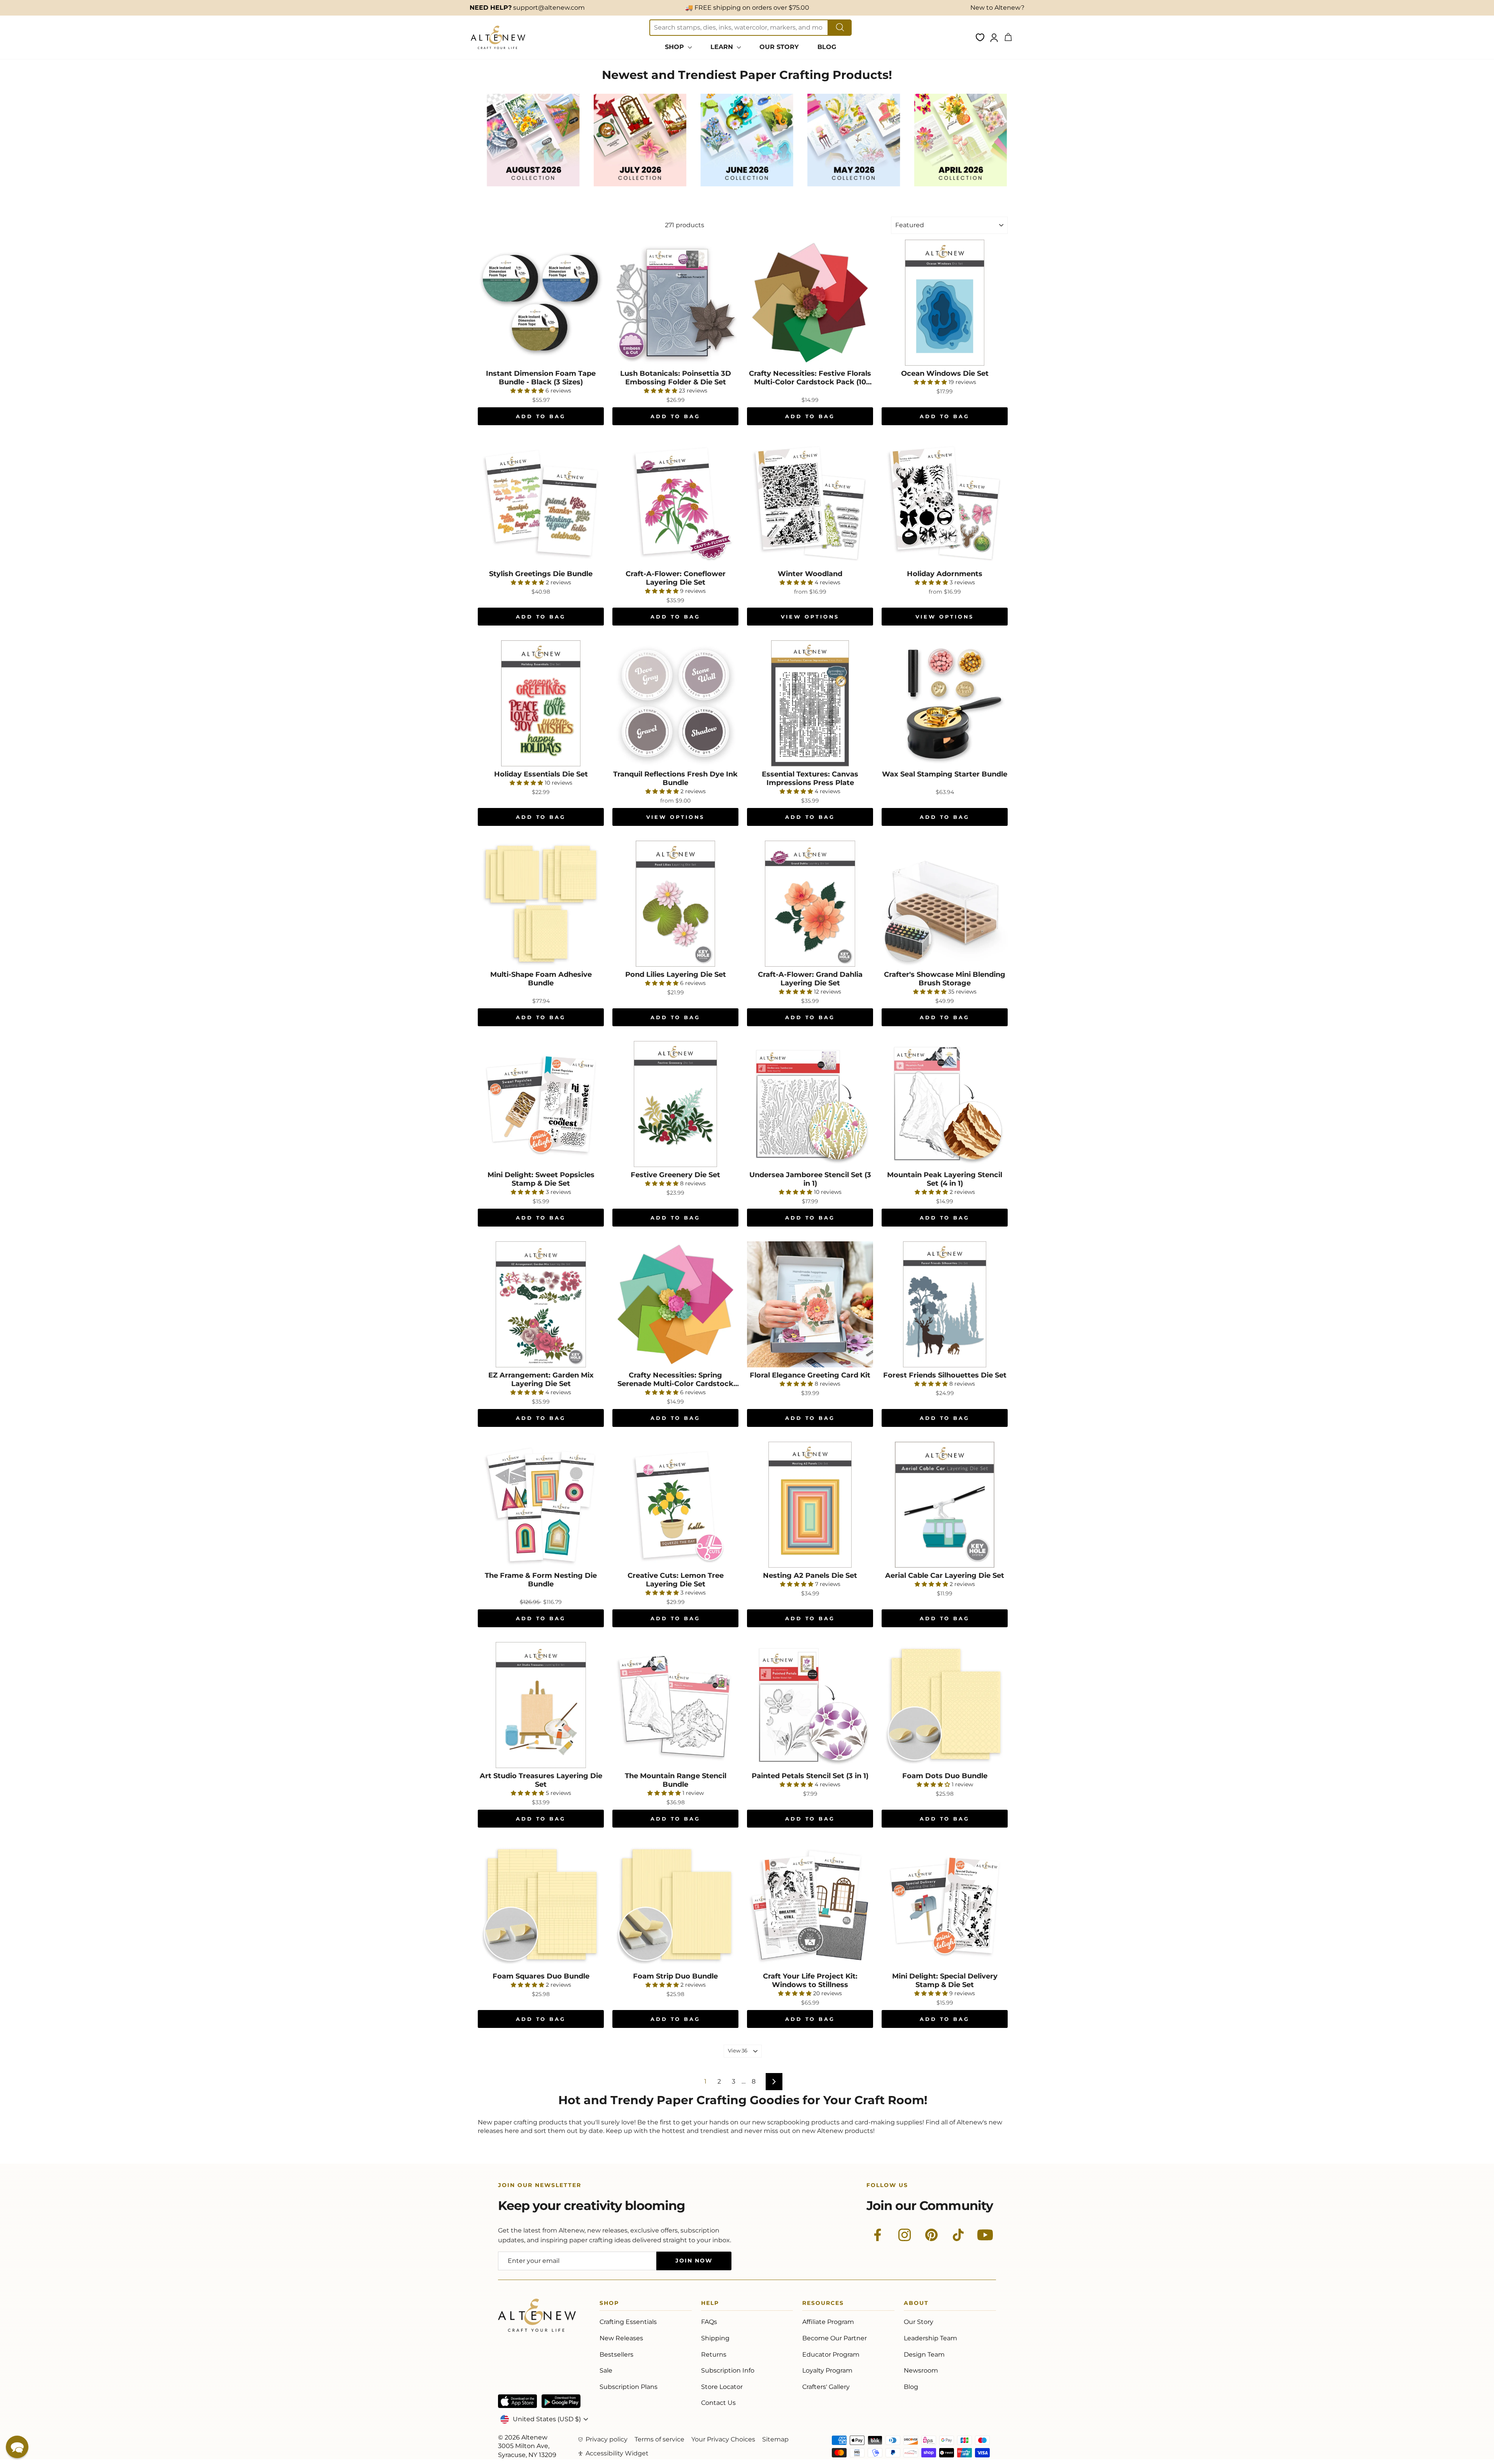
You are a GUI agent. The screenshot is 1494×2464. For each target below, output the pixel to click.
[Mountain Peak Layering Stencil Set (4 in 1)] (945, 1104)
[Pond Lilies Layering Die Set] (675, 904)
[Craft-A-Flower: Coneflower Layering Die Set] (675, 503)
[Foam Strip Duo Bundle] (675, 1905)
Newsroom (921, 2370)
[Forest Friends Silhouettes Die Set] (945, 1304)
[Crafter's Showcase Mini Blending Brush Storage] (945, 904)
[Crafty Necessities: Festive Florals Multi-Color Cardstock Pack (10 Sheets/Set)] (810, 303)
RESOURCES (823, 2304)
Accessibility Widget (617, 2453)
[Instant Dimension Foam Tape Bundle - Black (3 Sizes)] (541, 303)
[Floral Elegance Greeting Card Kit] (810, 1304)
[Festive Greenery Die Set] (675, 1104)
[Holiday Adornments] (945, 503)
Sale (606, 2370)
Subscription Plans (629, 2387)
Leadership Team (930, 2338)
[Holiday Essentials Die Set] (541, 703)
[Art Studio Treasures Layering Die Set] (541, 1705)
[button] (17, 2447)
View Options (810, 617)
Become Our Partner (835, 2338)
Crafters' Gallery (826, 2387)
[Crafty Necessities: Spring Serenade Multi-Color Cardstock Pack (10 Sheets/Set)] (675, 1304)
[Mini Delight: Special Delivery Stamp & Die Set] (945, 1905)
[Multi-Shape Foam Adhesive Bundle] (541, 904)
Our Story (919, 2322)
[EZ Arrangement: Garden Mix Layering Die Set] (541, 1304)
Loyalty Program (827, 2370)
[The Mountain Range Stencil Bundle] (675, 1705)
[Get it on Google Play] (561, 2401)
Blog (911, 2387)
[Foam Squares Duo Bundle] (541, 1905)
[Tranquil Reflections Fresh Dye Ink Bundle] (675, 703)
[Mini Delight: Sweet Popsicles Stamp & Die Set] (541, 1104)
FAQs (709, 2322)
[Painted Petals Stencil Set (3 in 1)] (810, 1705)
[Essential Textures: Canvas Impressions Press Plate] (810, 703)
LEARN (723, 47)
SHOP (675, 47)
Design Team (924, 2354)
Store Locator (722, 2387)
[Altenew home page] (498, 37)
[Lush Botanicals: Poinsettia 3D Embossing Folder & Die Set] (675, 303)
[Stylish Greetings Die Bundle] (541, 503)
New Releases (621, 2338)
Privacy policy (607, 2439)
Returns (714, 2354)
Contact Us (718, 2403)
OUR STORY (779, 47)
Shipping (715, 2338)
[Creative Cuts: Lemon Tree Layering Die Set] (675, 1505)
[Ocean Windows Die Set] (945, 303)
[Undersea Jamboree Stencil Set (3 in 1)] (810, 1104)
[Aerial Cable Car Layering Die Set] (945, 1505)
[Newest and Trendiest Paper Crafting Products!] (533, 185)
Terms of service (659, 2439)
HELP (710, 2304)
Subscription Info (728, 2370)
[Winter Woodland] (810, 503)
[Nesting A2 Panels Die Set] (810, 1505)
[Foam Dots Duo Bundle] (945, 1705)
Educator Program (831, 2354)
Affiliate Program (828, 2322)
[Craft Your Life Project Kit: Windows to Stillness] (810, 1905)
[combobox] (739, 28)
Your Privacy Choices (723, 2439)
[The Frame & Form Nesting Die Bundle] (541, 1505)
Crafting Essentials (628, 2322)
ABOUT (916, 2304)
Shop (609, 2304)
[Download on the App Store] (517, 2401)
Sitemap (775, 2439)
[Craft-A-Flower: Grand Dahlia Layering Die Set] (810, 904)
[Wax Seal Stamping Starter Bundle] (945, 703)
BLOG (827, 47)
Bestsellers (616, 2354)
